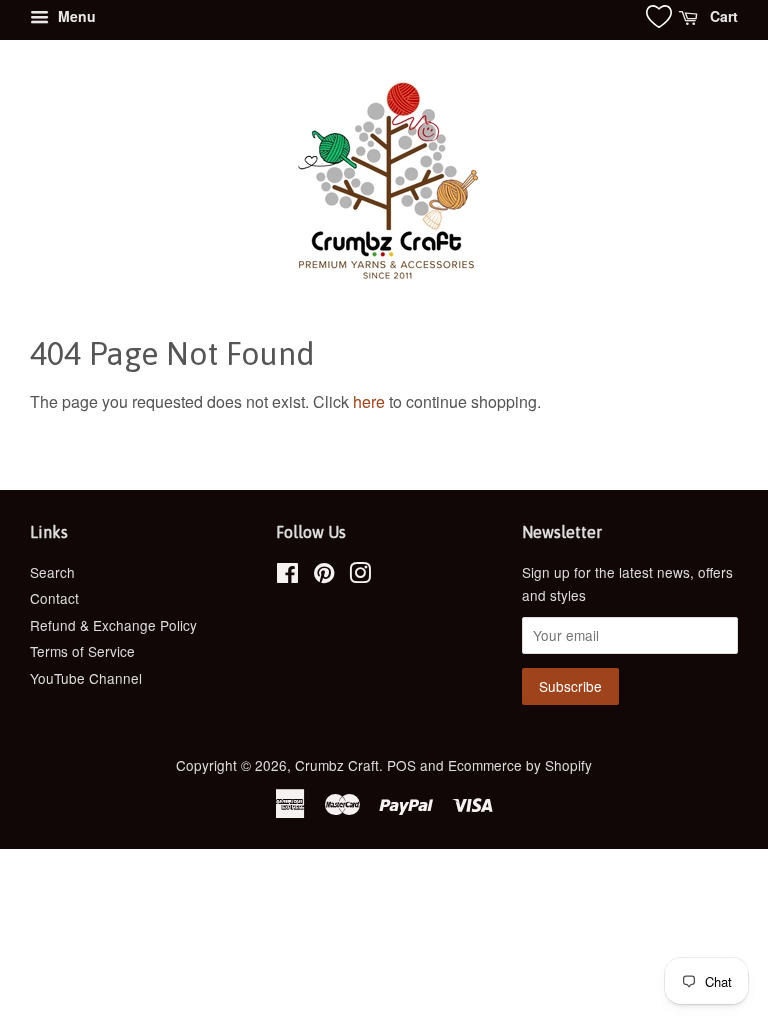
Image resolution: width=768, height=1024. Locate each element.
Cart (722, 16)
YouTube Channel (86, 678)
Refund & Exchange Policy (113, 625)
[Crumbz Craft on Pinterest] (324, 576)
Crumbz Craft (337, 765)
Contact (54, 598)
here (369, 401)
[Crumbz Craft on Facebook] (287, 576)
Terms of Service (82, 651)
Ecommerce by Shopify (520, 765)
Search (52, 572)
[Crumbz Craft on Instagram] (360, 576)
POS (401, 765)
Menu (75, 16)
